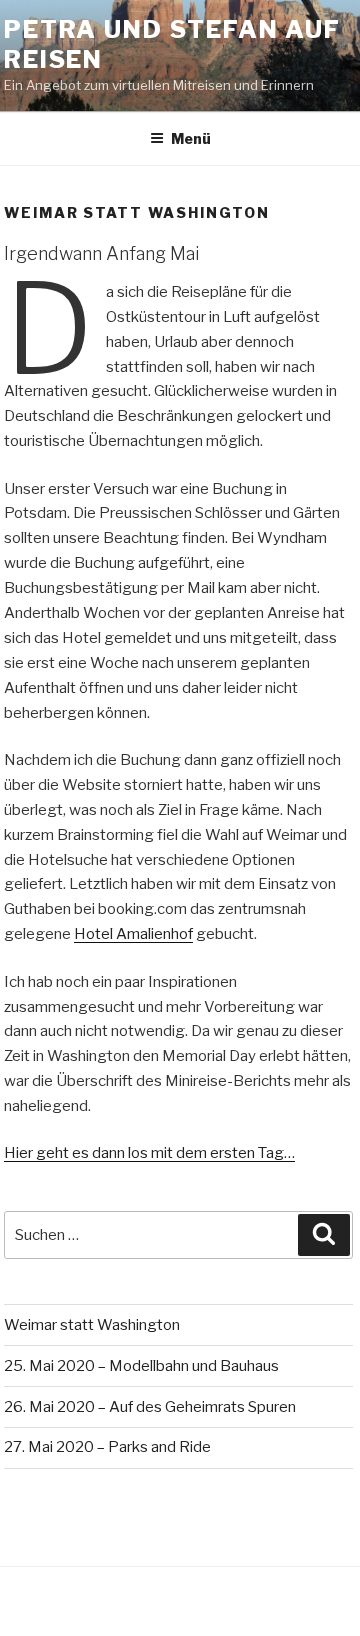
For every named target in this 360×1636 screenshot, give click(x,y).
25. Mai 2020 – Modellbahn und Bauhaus (141, 1366)
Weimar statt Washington (92, 1325)
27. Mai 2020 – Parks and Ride (107, 1447)
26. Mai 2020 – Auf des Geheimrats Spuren (150, 1407)
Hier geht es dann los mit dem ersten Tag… (149, 1153)
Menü (191, 138)
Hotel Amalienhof (133, 934)
